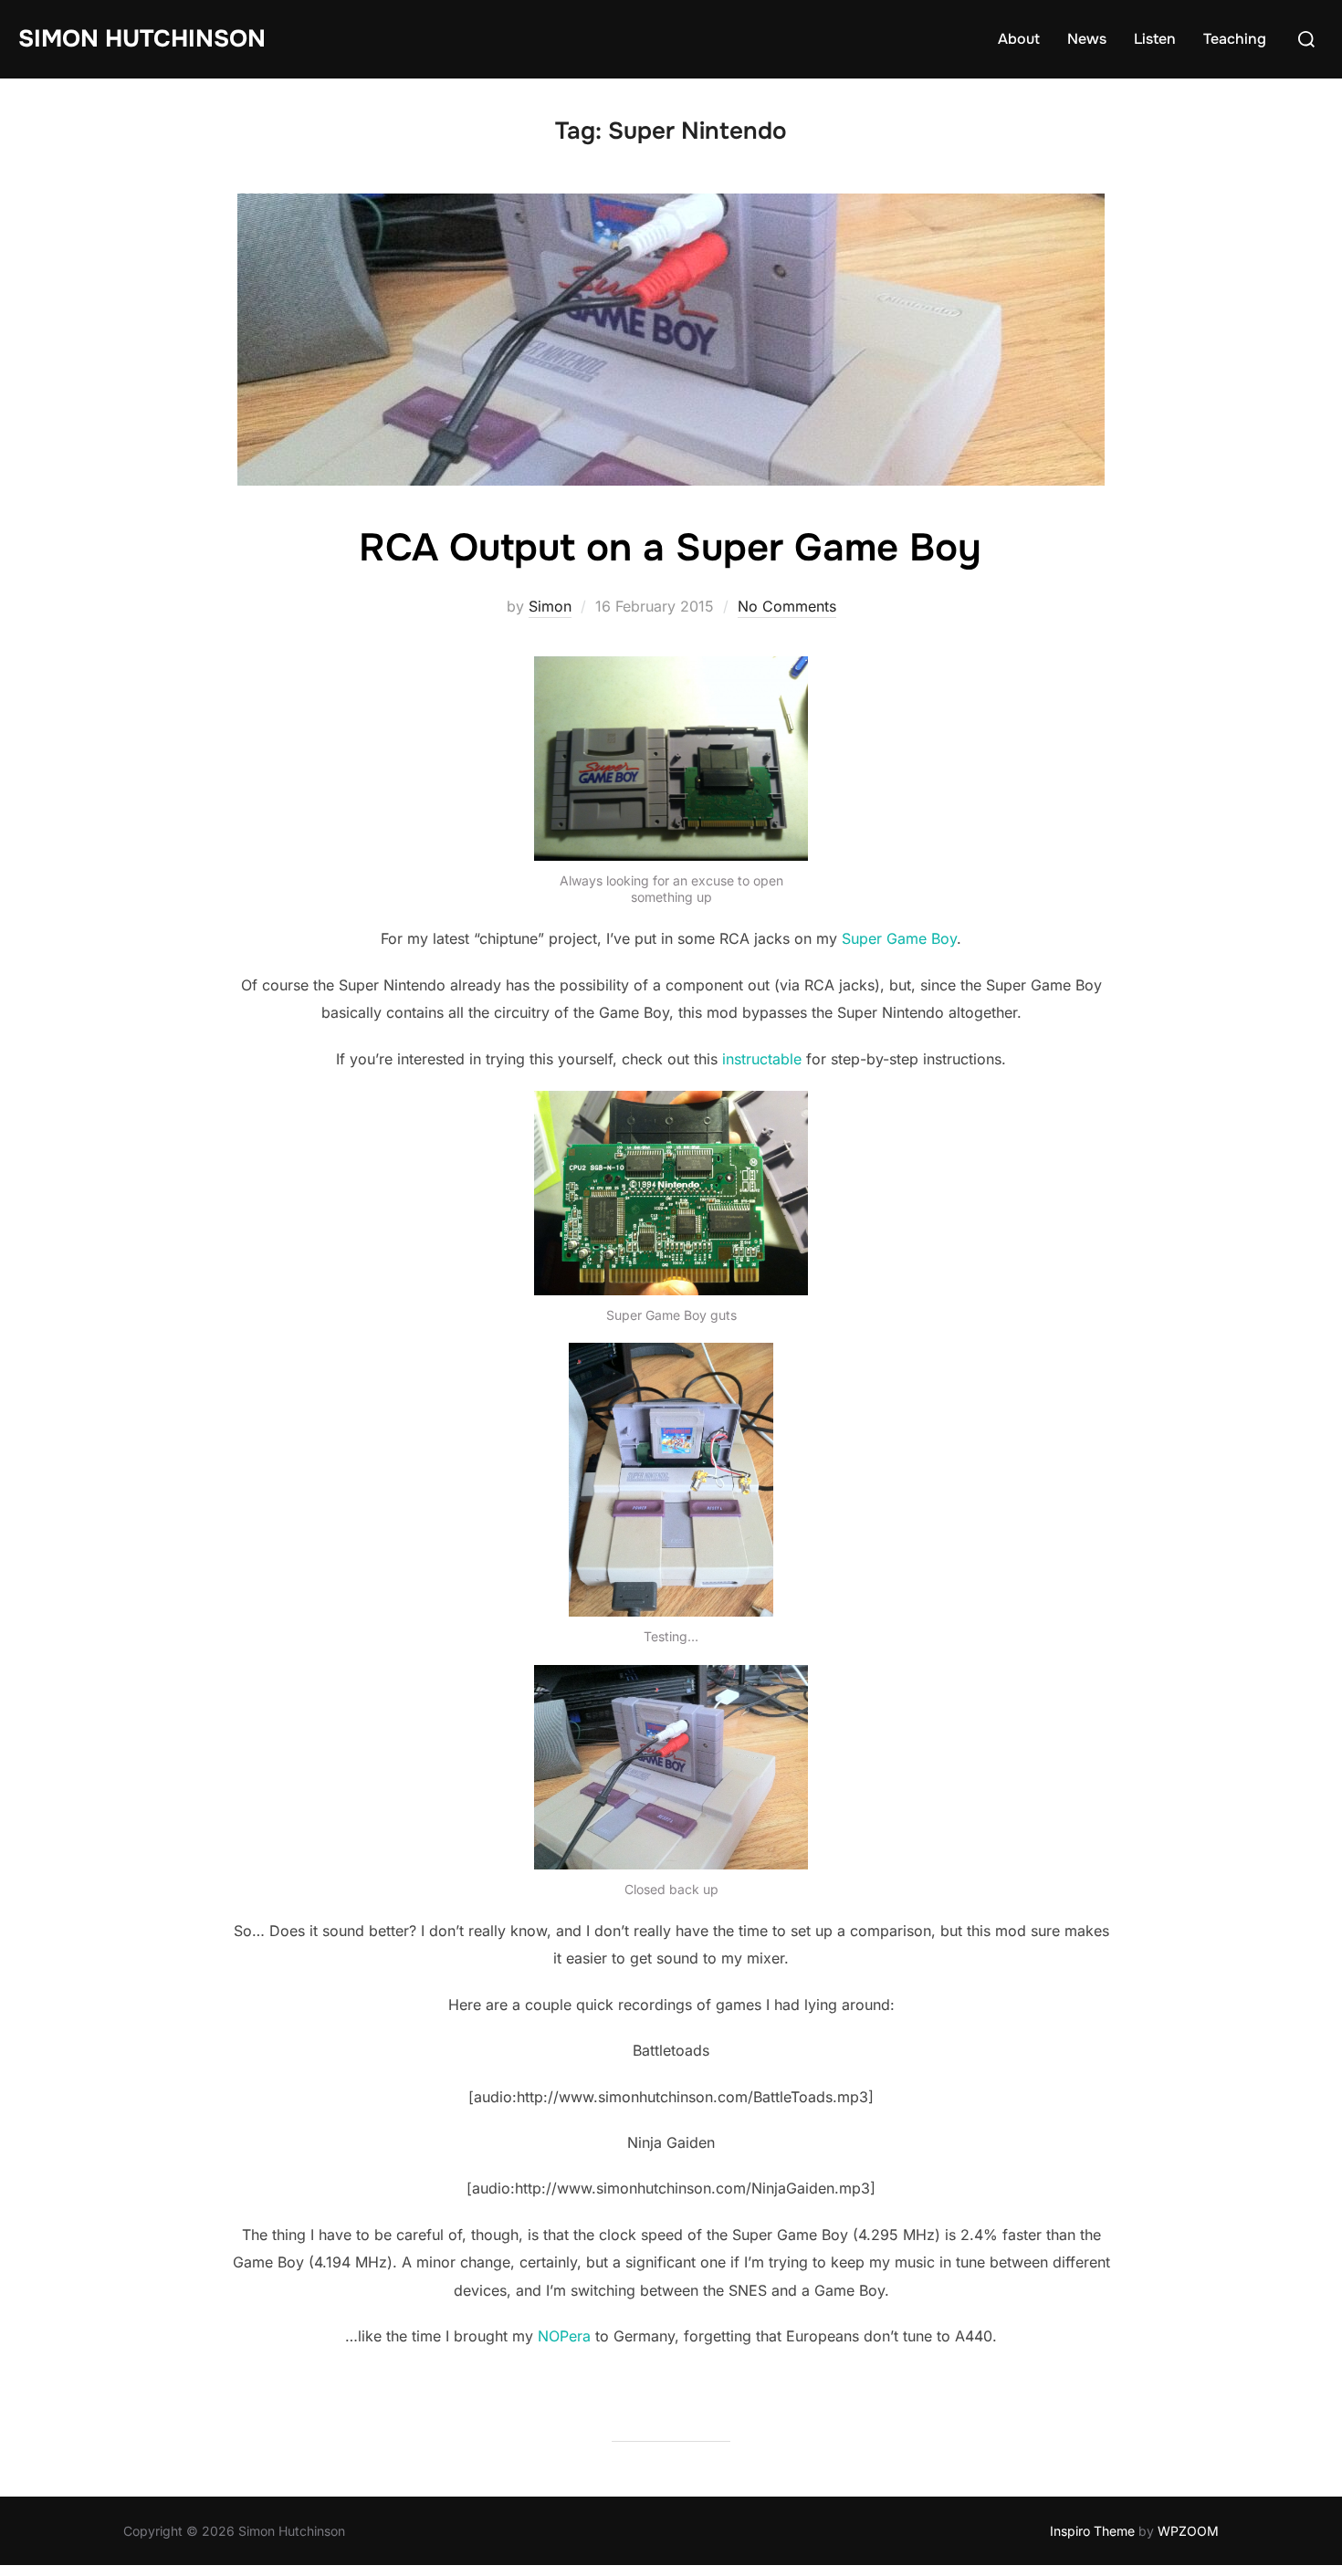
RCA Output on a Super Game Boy (670, 548)
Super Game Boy (899, 938)
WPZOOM (1188, 2531)
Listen (1155, 39)
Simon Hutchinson (142, 39)
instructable (762, 1059)
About (1019, 39)
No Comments (787, 606)
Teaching (1235, 39)
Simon (550, 606)
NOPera (564, 2336)
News (1087, 39)
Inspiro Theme (1092, 2531)
